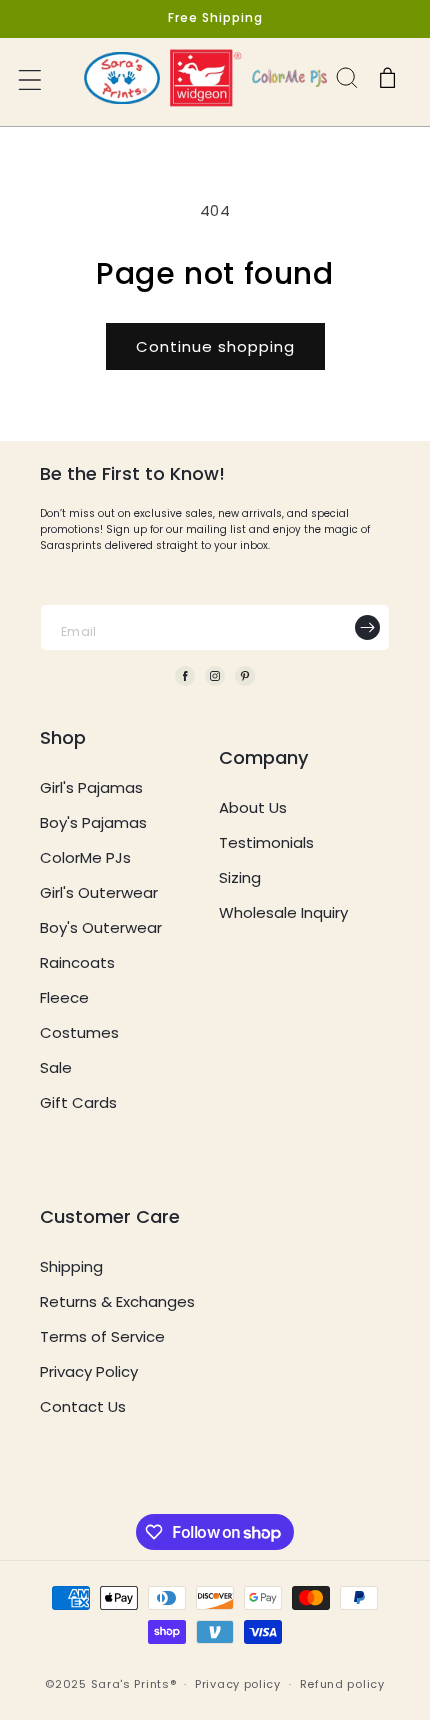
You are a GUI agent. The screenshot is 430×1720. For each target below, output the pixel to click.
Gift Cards (78, 1102)
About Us (253, 807)
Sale (56, 1067)
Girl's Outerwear (99, 892)
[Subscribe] (367, 627)
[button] (32, 82)
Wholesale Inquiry (283, 912)
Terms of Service (102, 1336)
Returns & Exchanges (117, 1301)
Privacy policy (238, 1684)
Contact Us (83, 1406)
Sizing (240, 877)
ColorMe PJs (85, 857)
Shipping (71, 1266)
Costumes (79, 1032)
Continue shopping (215, 346)
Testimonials (266, 842)
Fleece (64, 997)
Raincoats (77, 962)
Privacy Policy (89, 1371)
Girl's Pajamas (91, 787)
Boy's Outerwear (101, 927)
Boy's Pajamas (93, 822)
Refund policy (342, 1684)
